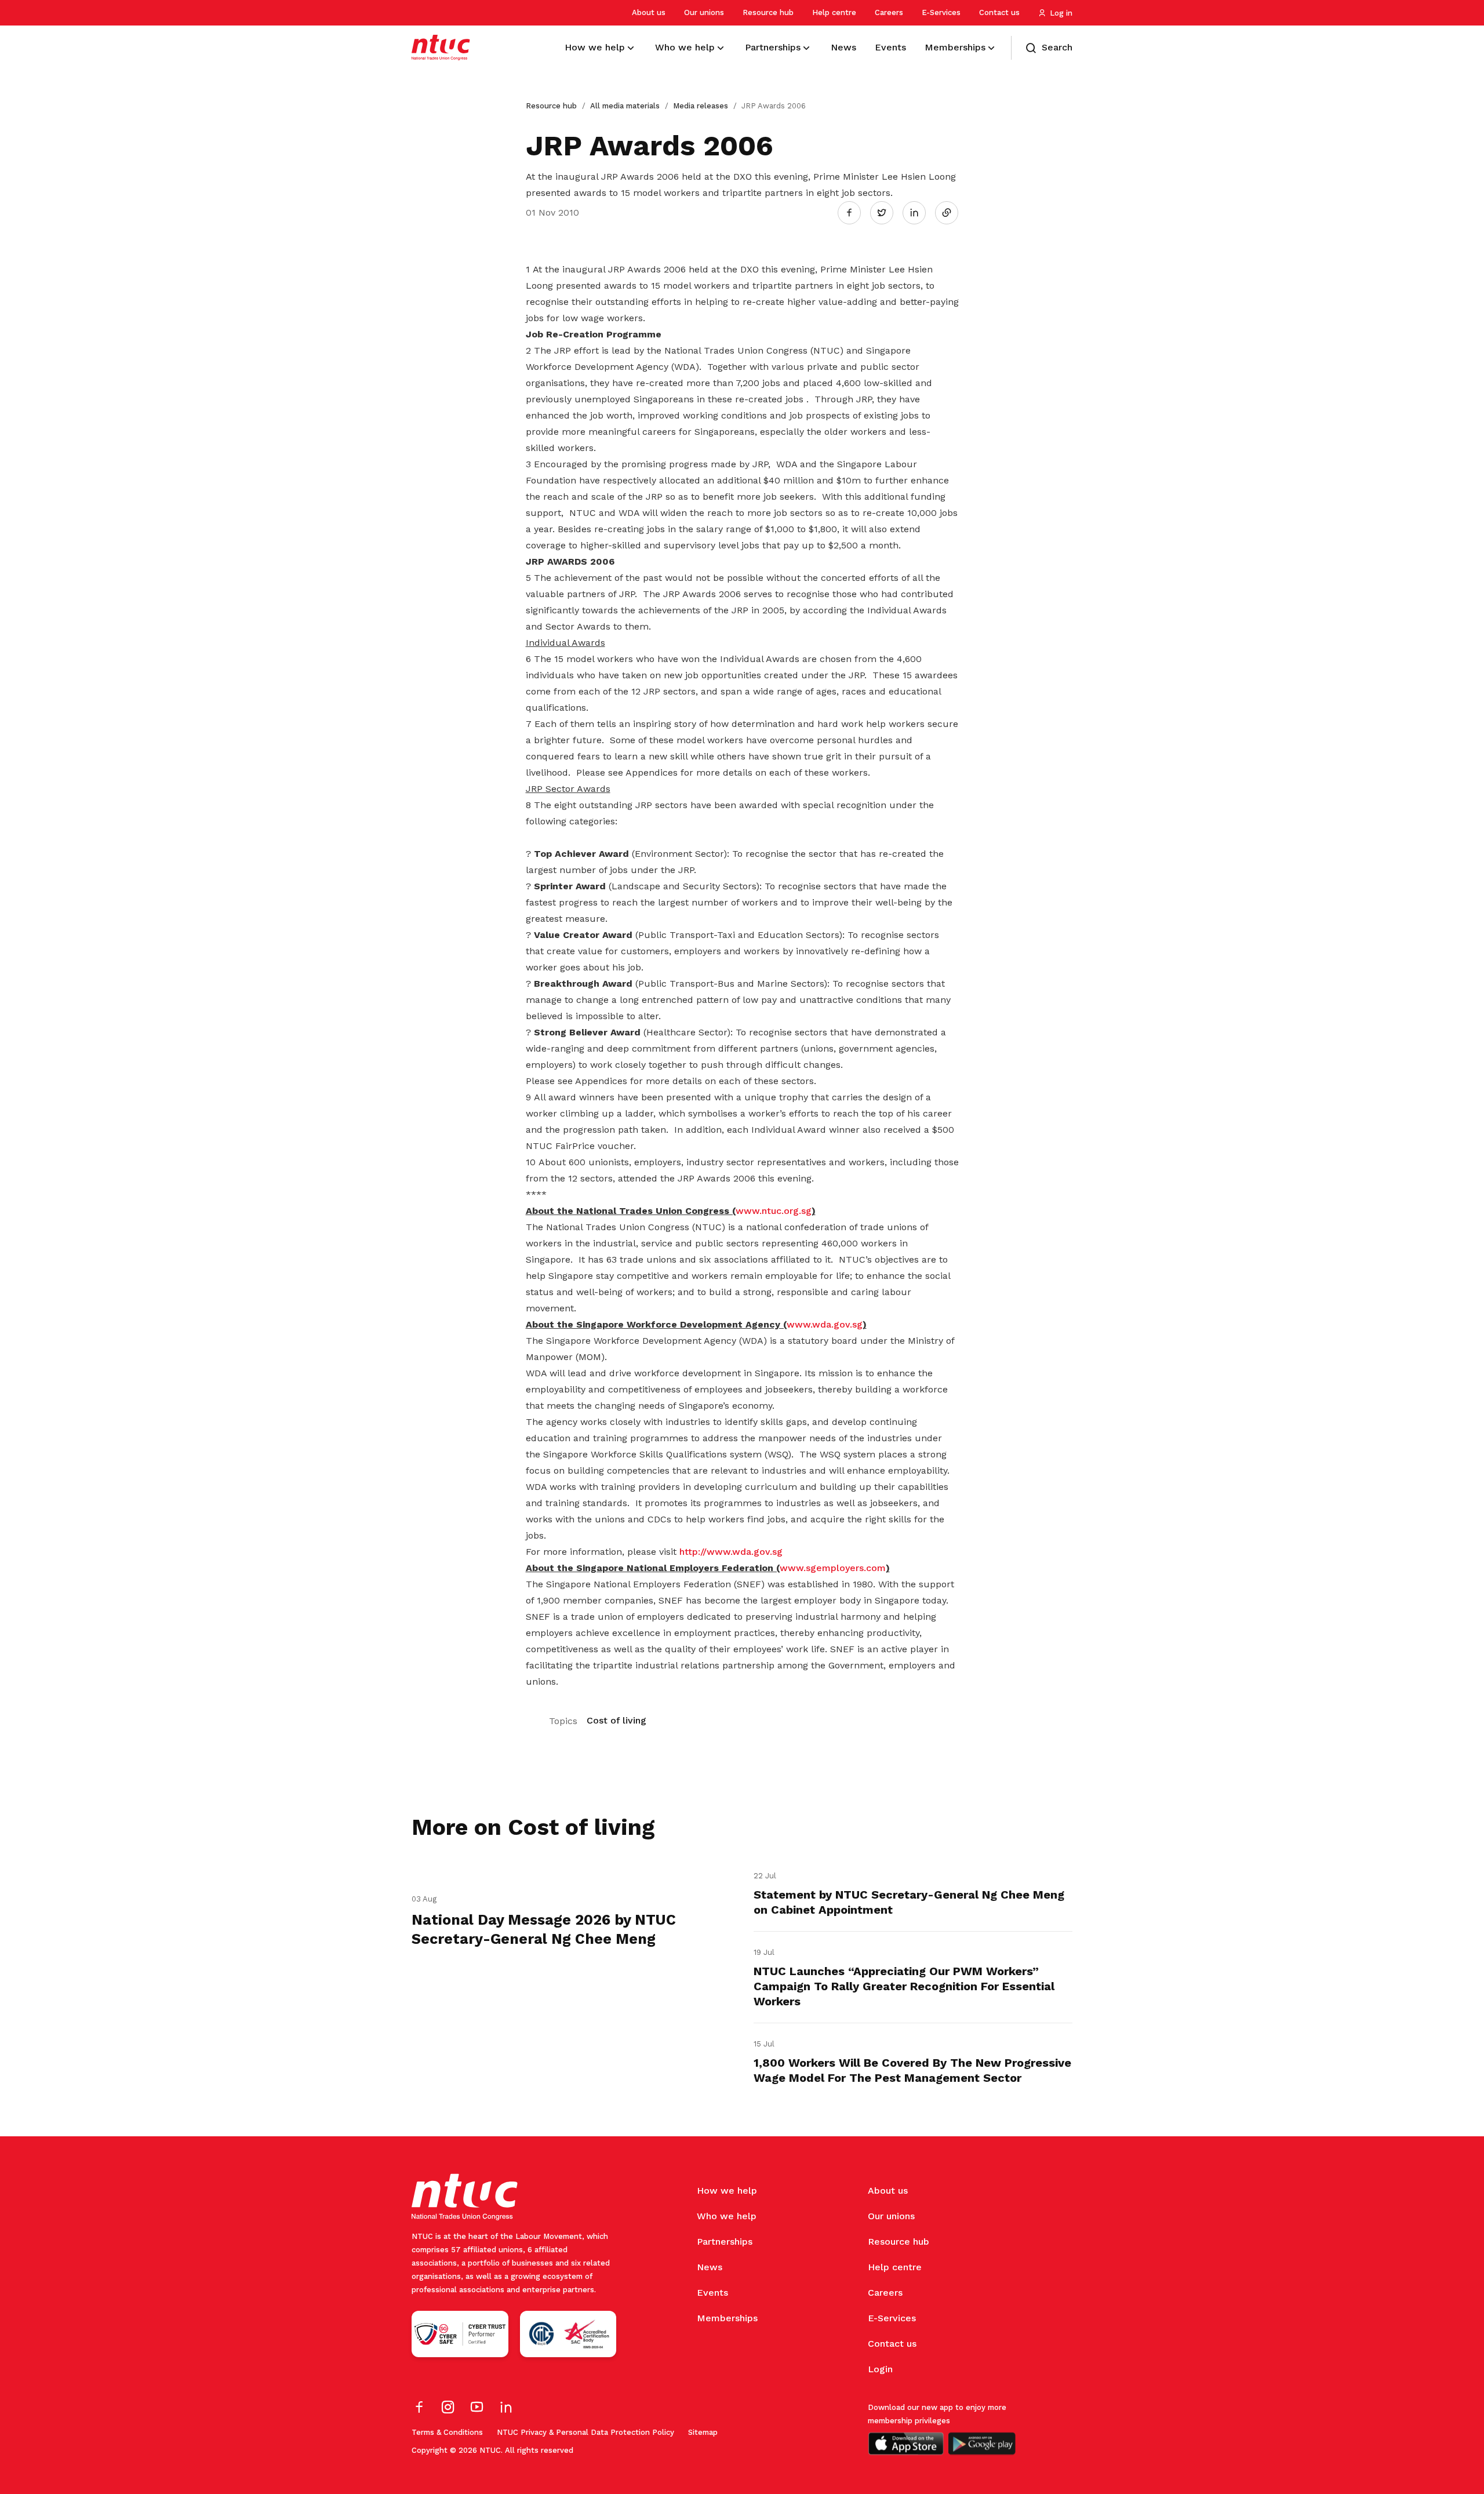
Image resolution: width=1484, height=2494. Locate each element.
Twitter (888, 212)
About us (649, 12)
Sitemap (703, 2432)
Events (712, 2293)
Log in (1061, 13)
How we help (727, 2191)
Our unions (704, 12)
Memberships (727, 2318)
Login (880, 2369)
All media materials (625, 106)
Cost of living (616, 1720)
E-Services (941, 12)
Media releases (701, 106)
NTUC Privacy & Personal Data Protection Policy (585, 2432)
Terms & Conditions (447, 2432)
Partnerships (725, 2242)
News (710, 2267)
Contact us (999, 12)
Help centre (834, 12)
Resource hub (768, 12)
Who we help (727, 2216)
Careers (889, 12)
